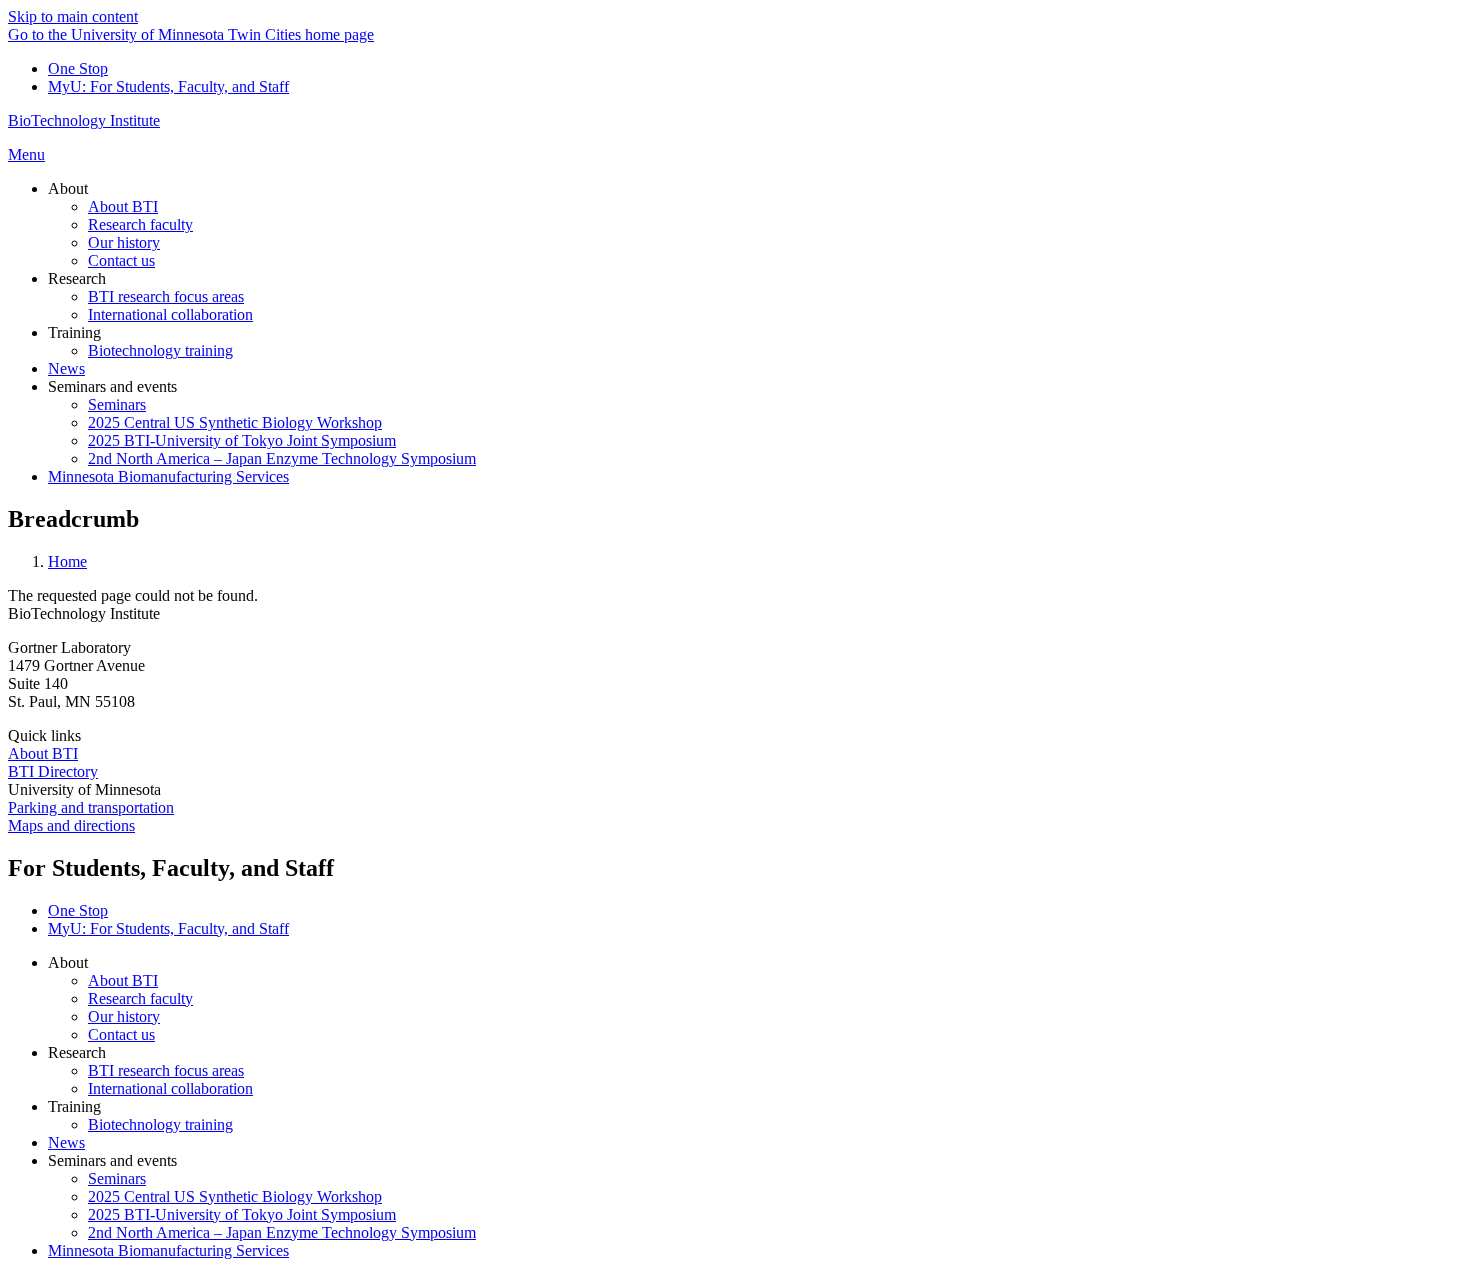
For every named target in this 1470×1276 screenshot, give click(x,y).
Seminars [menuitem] (117, 404)
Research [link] (77, 278)
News (66, 1142)
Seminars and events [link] (112, 386)
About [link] (68, 188)
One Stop (78, 68)
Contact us (121, 1034)
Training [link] (74, 332)
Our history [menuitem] (124, 242)
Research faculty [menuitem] (140, 224)
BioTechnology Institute (84, 120)
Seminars (117, 1178)
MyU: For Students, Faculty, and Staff (168, 86)
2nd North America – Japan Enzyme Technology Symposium (282, 1232)
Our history (124, 1016)
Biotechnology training (160, 1124)
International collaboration (170, 1088)
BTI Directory (53, 771)
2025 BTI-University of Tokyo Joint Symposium (242, 1214)
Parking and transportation (91, 807)
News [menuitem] (66, 368)
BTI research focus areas (166, 1070)
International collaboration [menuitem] (170, 314)
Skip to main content (73, 16)
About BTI (43, 753)
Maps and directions (71, 825)
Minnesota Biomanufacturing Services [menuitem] (168, 476)
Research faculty (140, 998)
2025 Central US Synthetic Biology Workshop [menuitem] (235, 422)
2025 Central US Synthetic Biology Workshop (235, 1196)
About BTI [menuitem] (123, 206)
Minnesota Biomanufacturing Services (168, 1250)
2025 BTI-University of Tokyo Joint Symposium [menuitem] (242, 440)
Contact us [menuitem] (121, 260)
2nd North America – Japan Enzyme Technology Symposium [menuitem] (282, 458)
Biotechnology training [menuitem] (160, 350)
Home (67, 561)
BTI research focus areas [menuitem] (166, 296)
